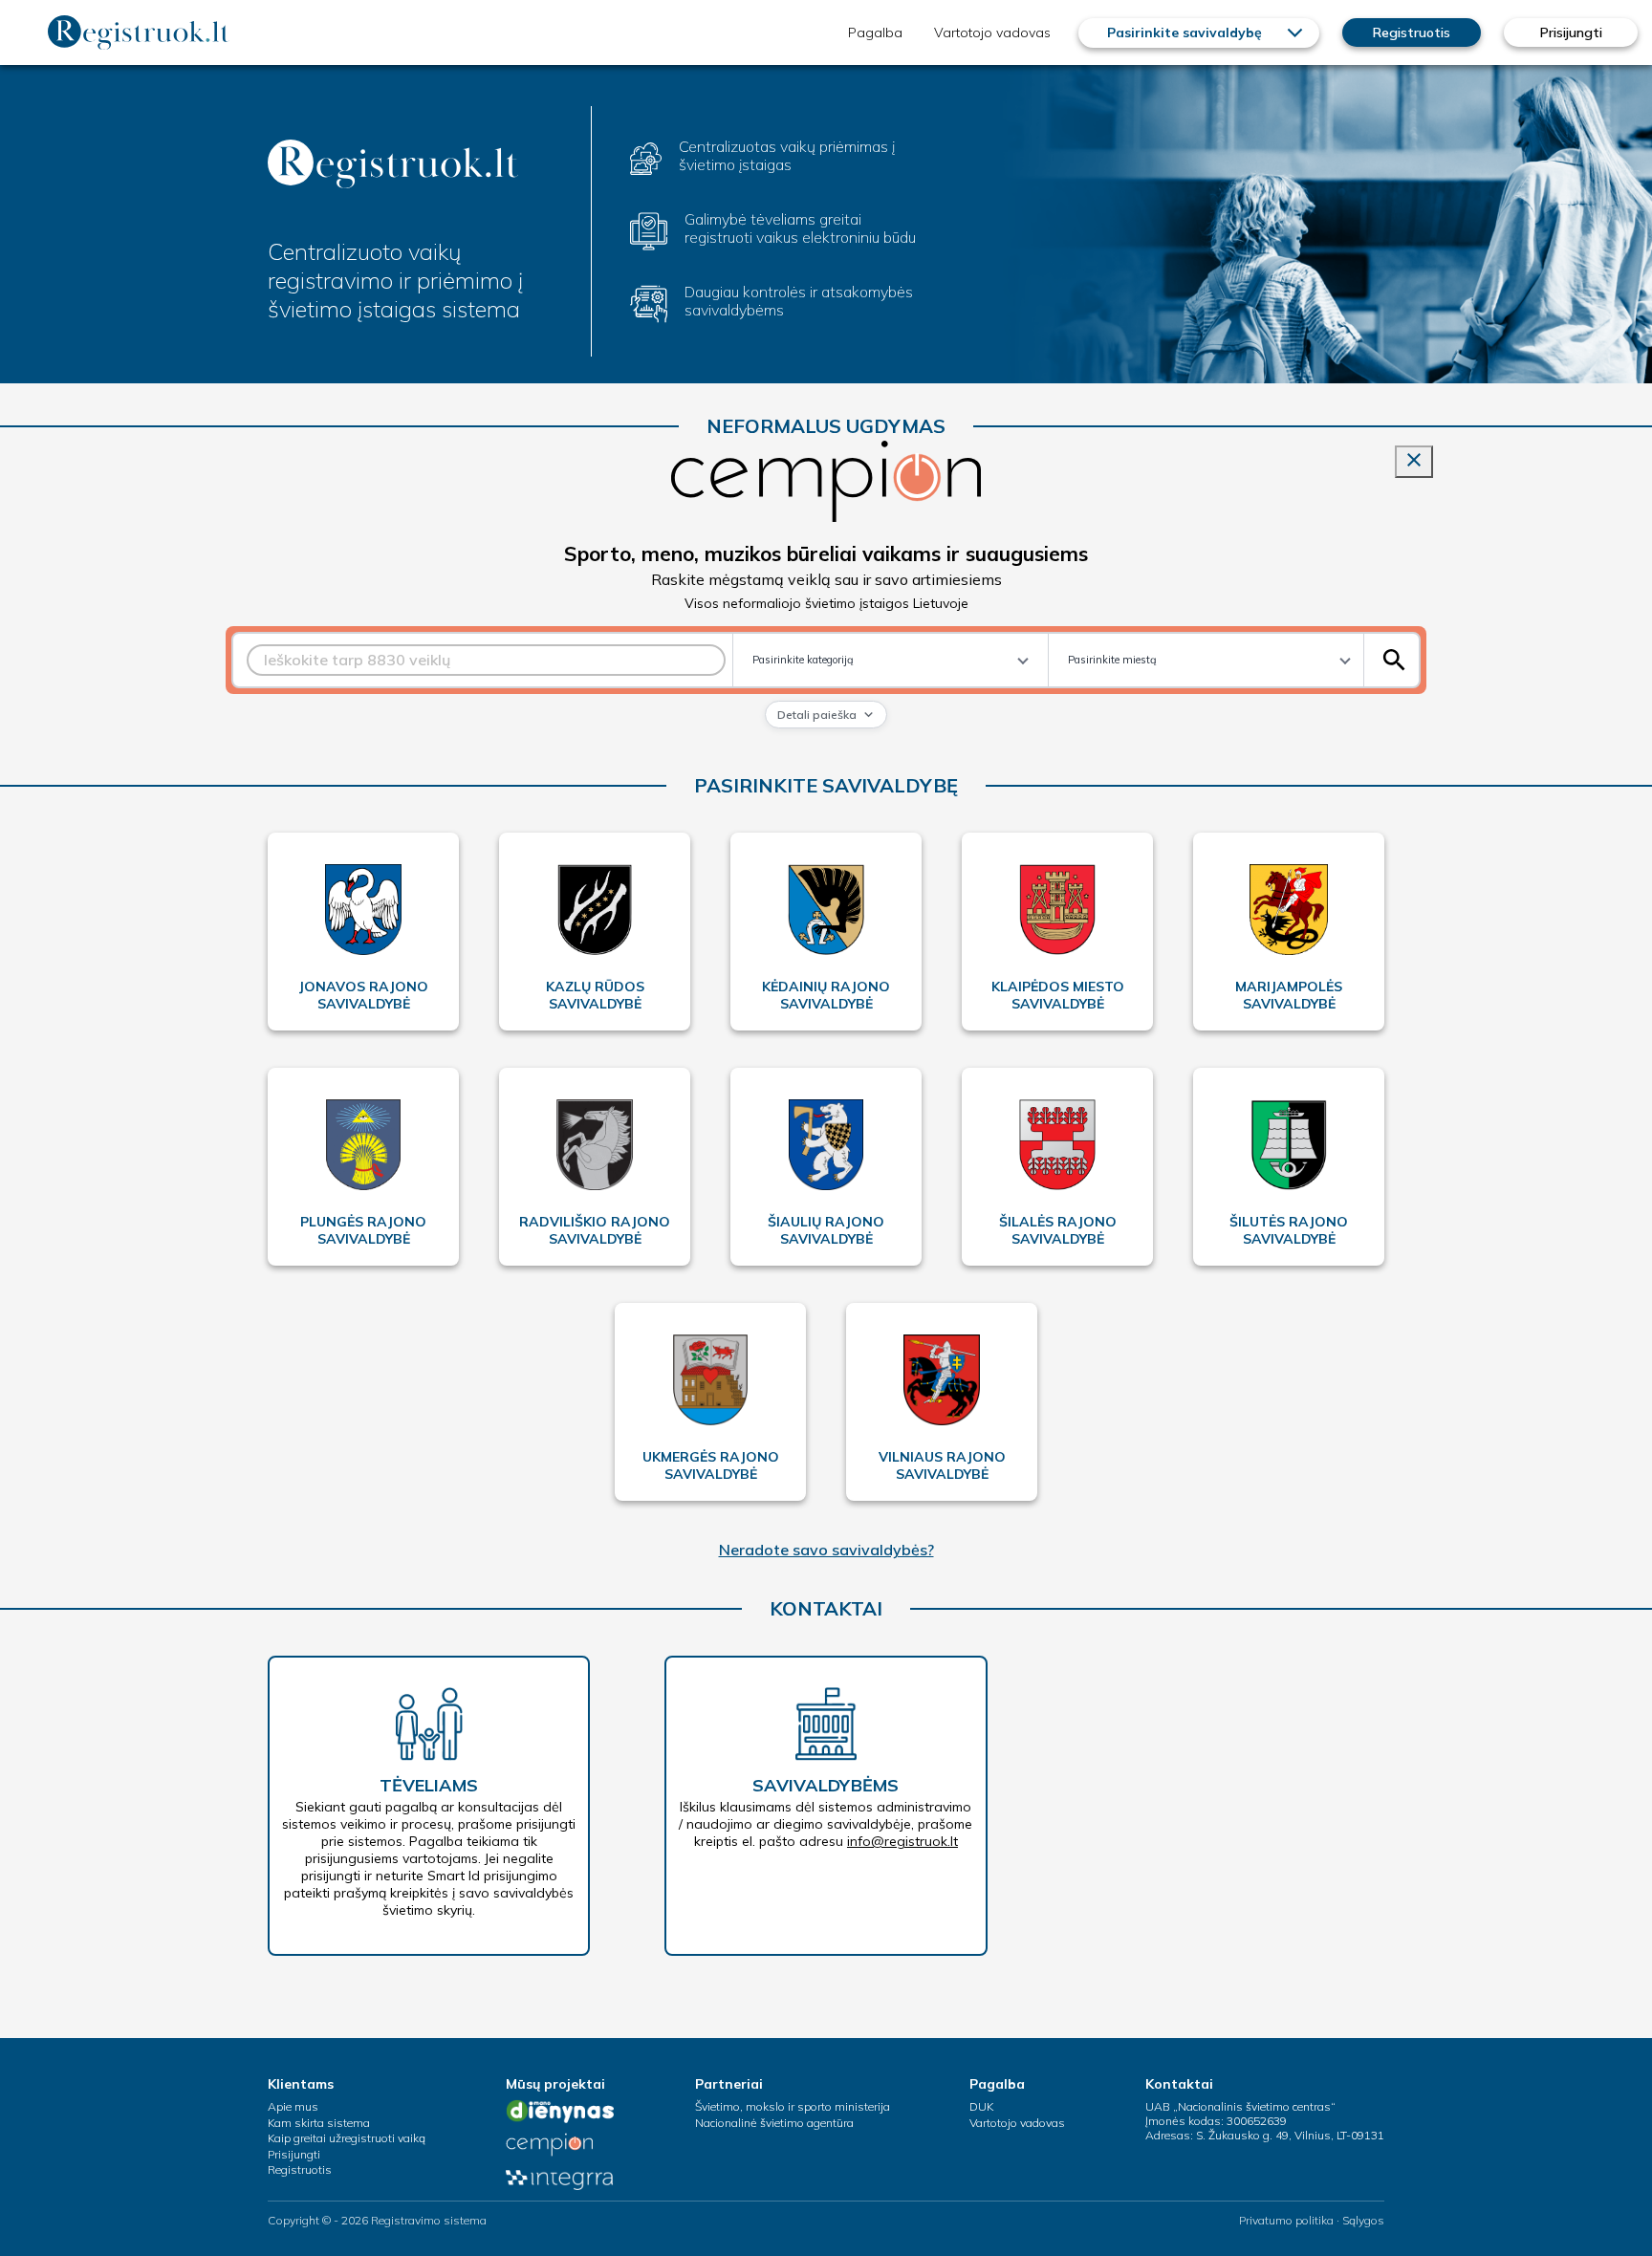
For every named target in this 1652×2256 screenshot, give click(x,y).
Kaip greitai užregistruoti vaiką (347, 2138)
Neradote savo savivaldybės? (826, 1550)
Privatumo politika (1286, 2220)
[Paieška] (1394, 660)
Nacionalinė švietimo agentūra (774, 2123)
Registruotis (1412, 33)
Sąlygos (1363, 2220)
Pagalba (875, 33)
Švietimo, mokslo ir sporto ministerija (793, 2106)
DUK (981, 2106)
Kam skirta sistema (319, 2123)
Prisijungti (1571, 33)
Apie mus (293, 2106)
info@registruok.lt (902, 1841)
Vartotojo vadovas (992, 33)
